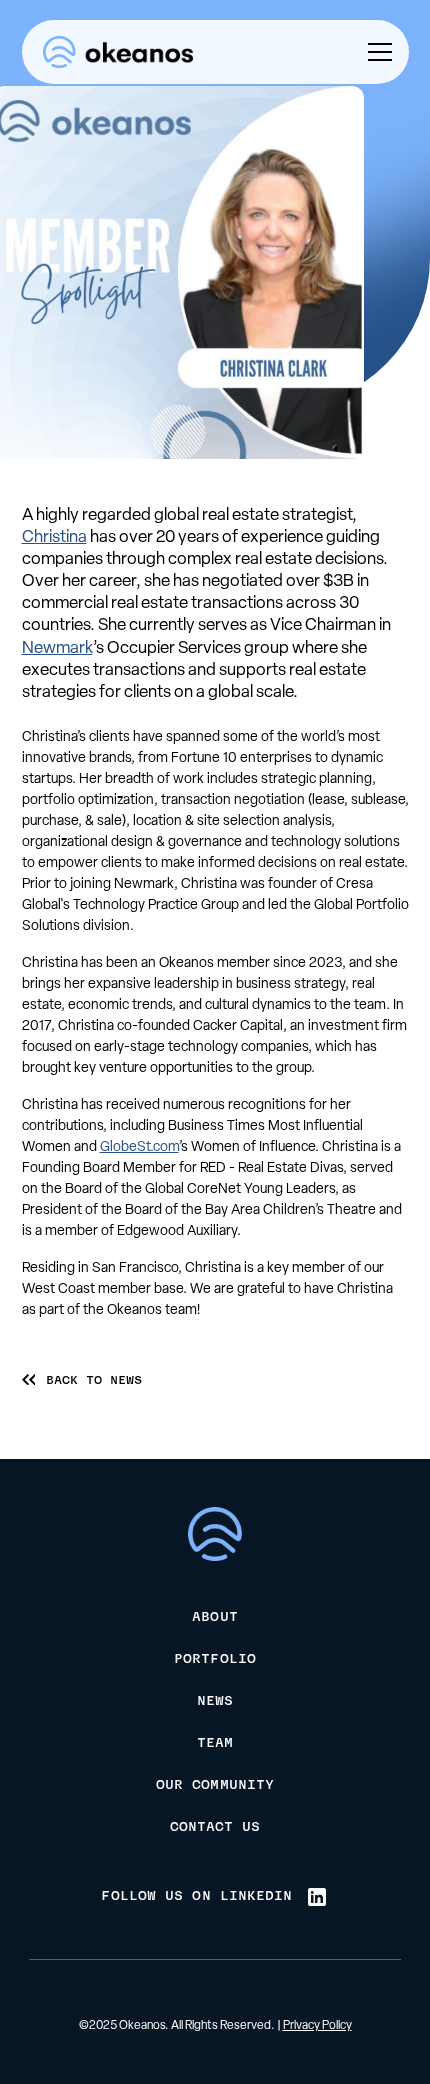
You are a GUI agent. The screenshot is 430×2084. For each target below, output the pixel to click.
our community (215, 1786)
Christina (54, 537)
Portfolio (215, 1660)
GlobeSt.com (139, 1147)
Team (215, 1744)
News (215, 1702)
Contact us (215, 1828)
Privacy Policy (317, 2026)
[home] (118, 52)
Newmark (57, 648)
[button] (376, 52)
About (215, 1618)
